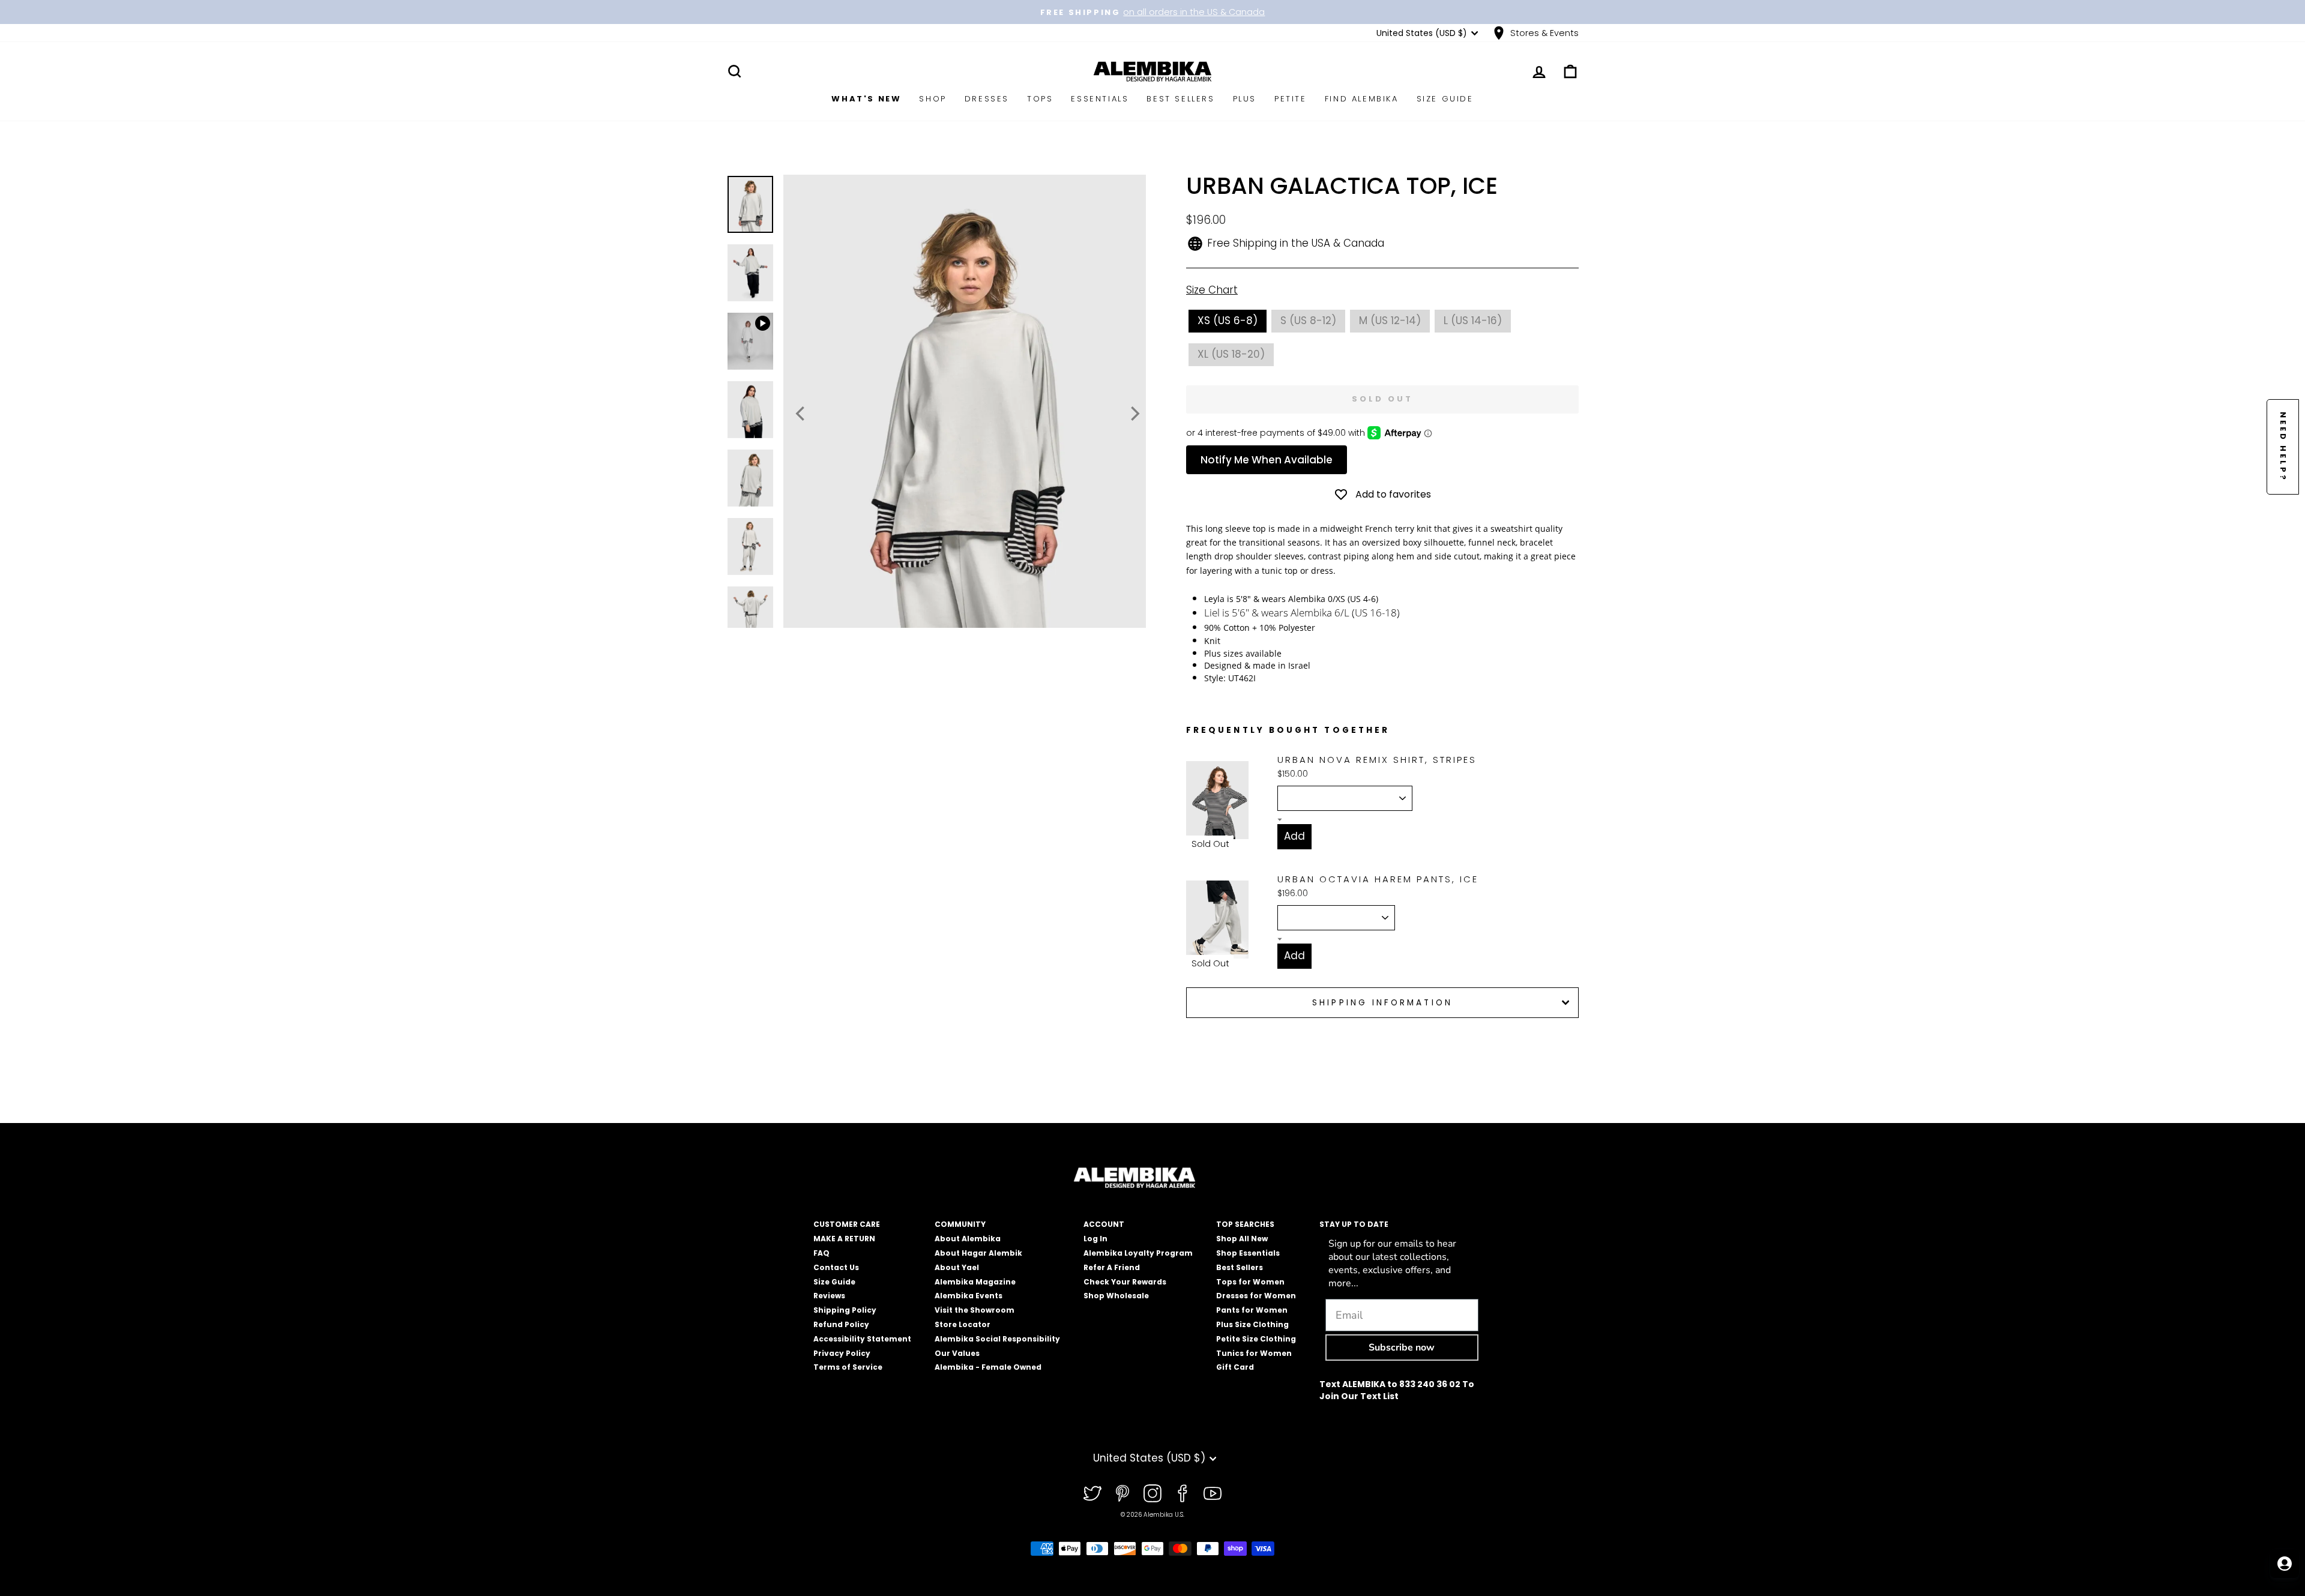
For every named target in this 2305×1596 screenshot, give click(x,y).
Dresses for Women (1256, 1296)
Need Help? (2283, 447)
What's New (866, 99)
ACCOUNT (1104, 1224)
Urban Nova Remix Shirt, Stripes (1377, 760)
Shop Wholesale (1116, 1296)
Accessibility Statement (862, 1339)
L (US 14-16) (1473, 321)
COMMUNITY (960, 1224)
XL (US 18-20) (1231, 354)
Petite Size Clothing (1256, 1339)
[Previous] (801, 414)
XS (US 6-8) (1228, 321)
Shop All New (1242, 1239)
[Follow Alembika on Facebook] (1183, 1493)
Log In (1095, 1239)
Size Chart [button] (1212, 290)
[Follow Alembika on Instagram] (1152, 1493)
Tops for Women (1250, 1282)
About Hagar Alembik (978, 1253)
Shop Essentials (1248, 1253)
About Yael (957, 1267)
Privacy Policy (842, 1353)
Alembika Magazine (975, 1282)
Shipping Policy (845, 1310)
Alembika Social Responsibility (997, 1339)
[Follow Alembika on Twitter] (1092, 1493)
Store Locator (963, 1324)
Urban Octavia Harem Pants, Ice (1378, 879)
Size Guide (1445, 99)
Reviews (829, 1296)
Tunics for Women (1254, 1353)
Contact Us (836, 1267)
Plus (1245, 99)
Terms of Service (848, 1367)
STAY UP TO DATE (1354, 1224)
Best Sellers (1180, 99)
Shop (933, 99)
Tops (1040, 99)
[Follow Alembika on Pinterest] (1122, 1493)
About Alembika (968, 1239)
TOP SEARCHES (1245, 1224)
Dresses (987, 99)
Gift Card (1235, 1367)
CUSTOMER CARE (847, 1224)
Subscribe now (1402, 1348)
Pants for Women (1252, 1310)
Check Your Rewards (1125, 1282)
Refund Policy (841, 1324)
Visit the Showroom (975, 1310)
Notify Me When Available (1267, 460)
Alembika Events (969, 1296)
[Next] (1134, 414)
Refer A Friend (1112, 1267)
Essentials (1100, 99)
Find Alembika (1362, 99)
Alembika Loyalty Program (1138, 1253)
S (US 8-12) (1308, 321)
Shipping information (1382, 1003)
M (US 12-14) (1390, 321)
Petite (1291, 99)
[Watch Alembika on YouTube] (1213, 1493)
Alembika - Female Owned (988, 1367)
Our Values (957, 1353)
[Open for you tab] (2285, 1564)
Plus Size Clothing (1252, 1324)
